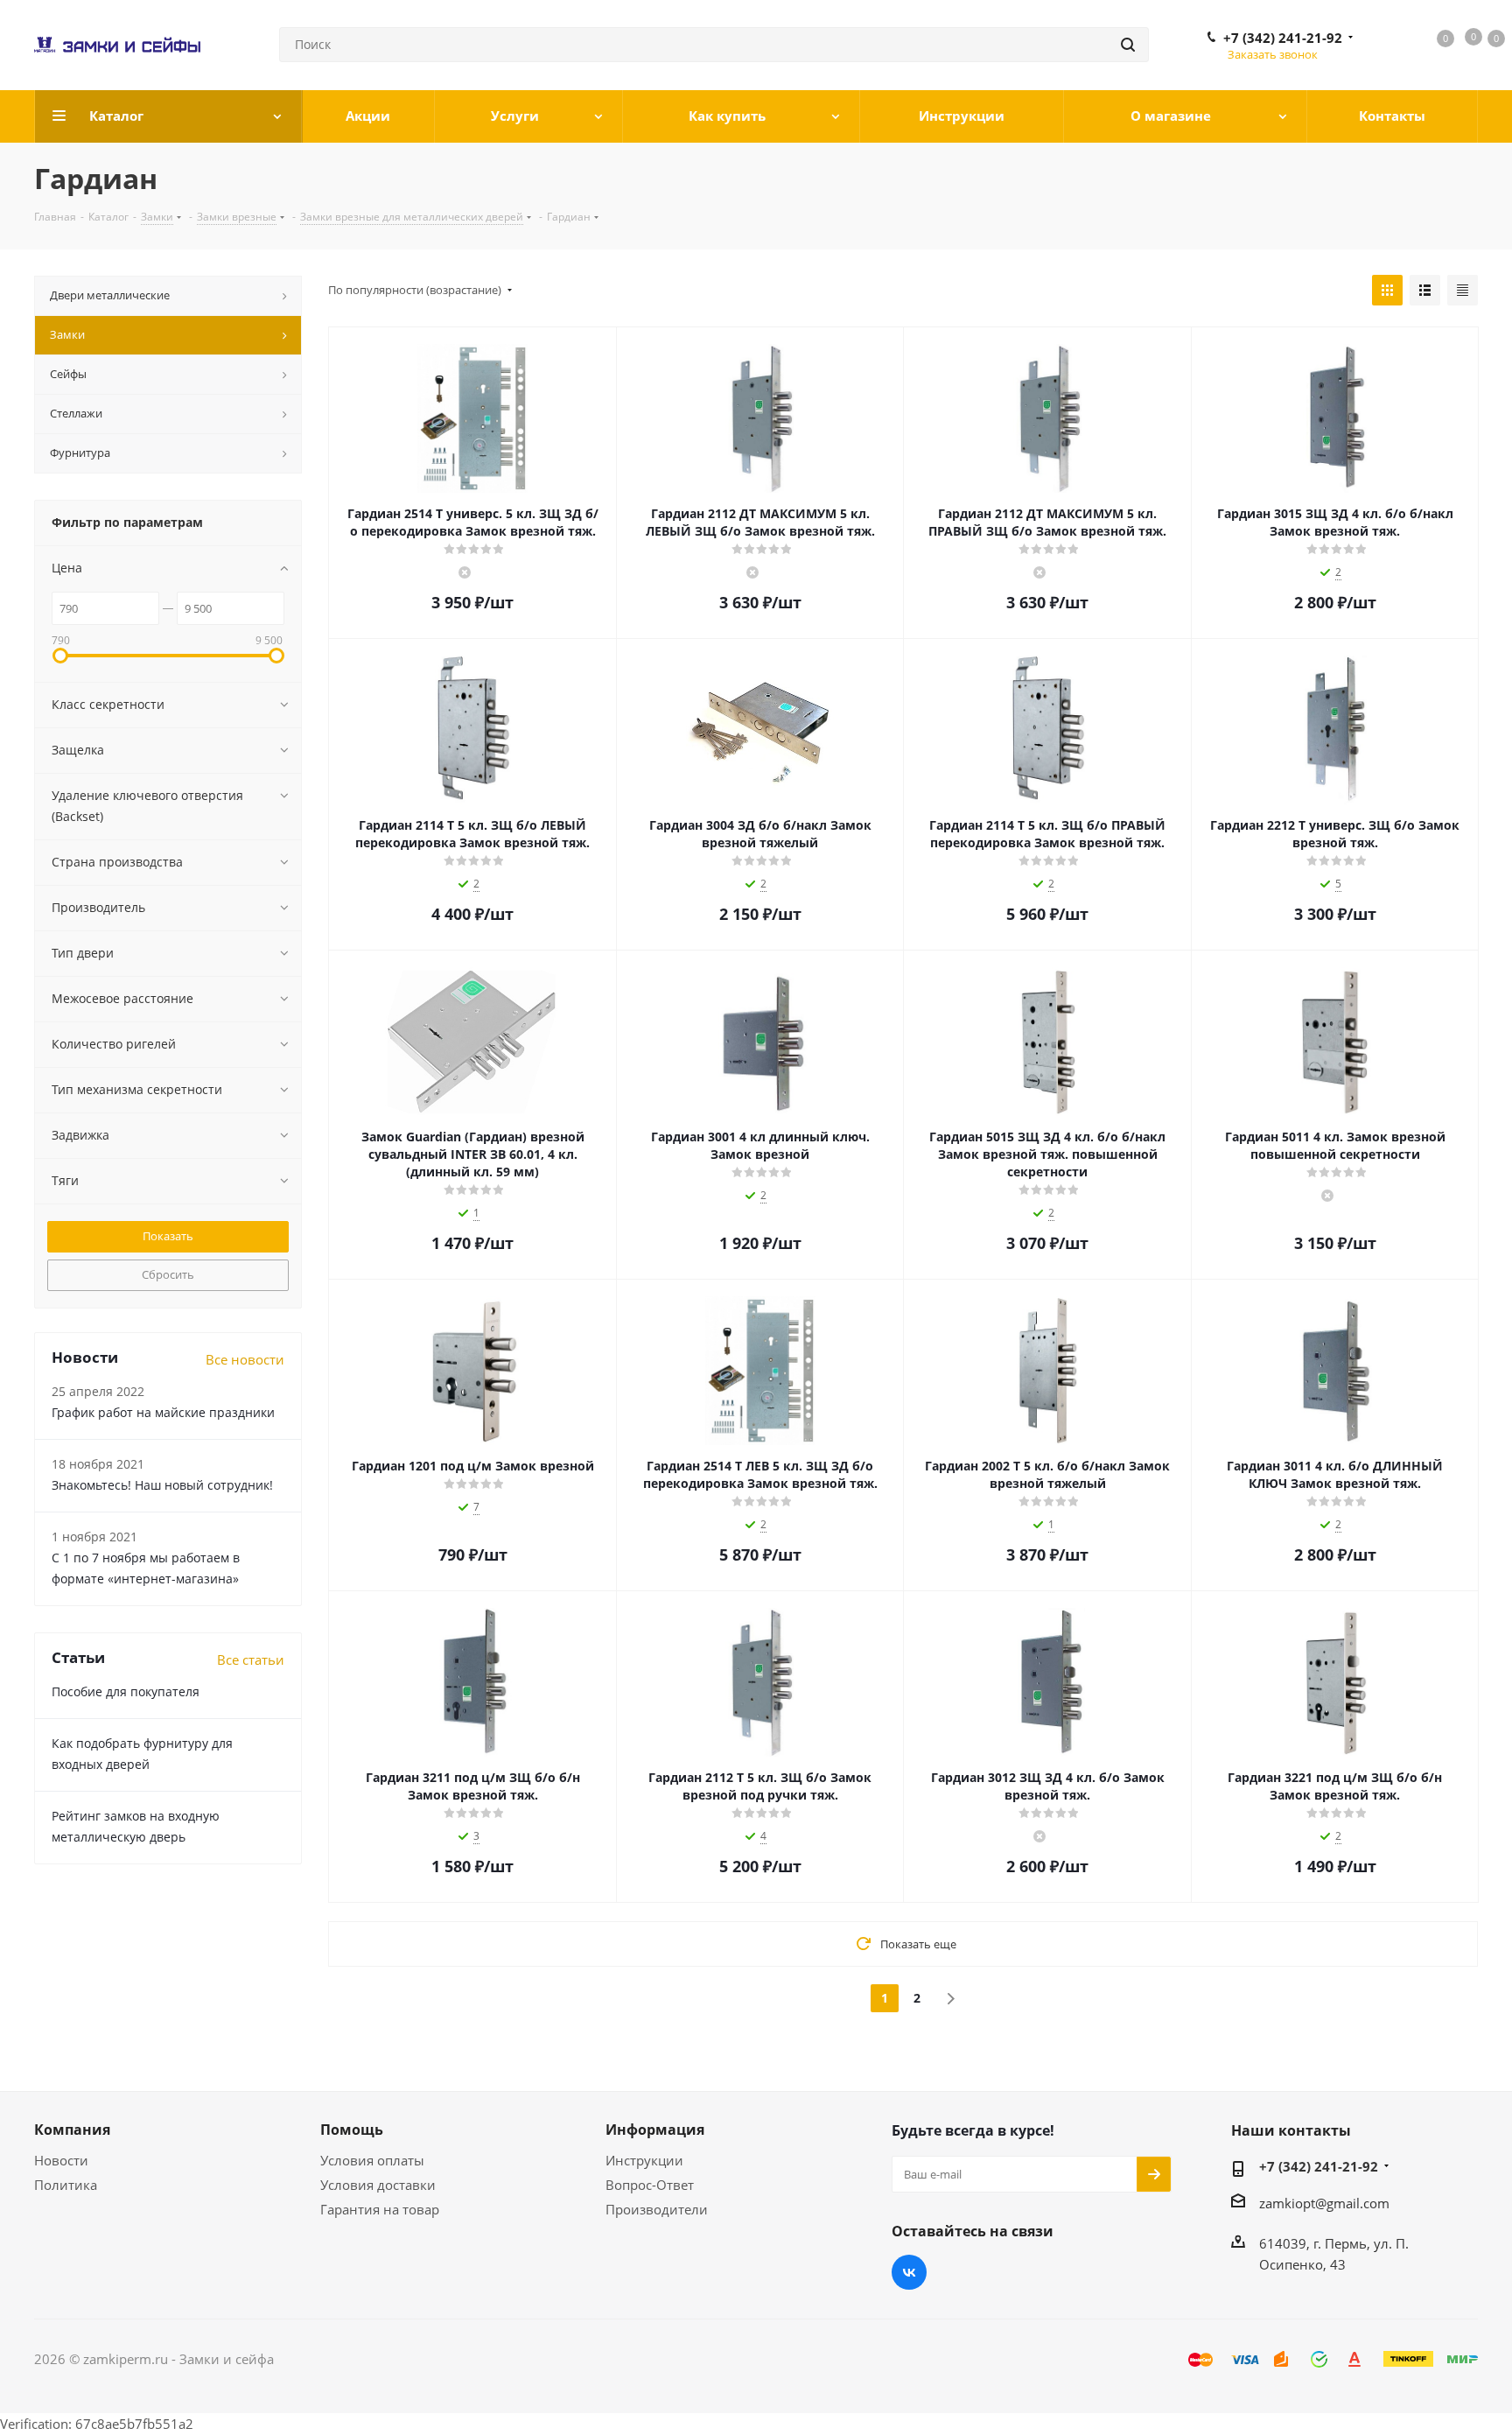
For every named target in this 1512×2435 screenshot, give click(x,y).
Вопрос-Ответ (650, 2185)
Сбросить (168, 1274)
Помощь (352, 2130)
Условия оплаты (372, 2160)
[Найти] (1128, 45)
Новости (61, 2160)
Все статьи (251, 1660)
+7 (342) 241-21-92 (1283, 38)
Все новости (245, 1359)
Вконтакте (909, 2272)
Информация (655, 2130)
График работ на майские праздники (163, 1412)
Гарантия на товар (380, 2209)
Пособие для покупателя (126, 1691)
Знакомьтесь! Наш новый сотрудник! (162, 1485)
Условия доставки (378, 2185)
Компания (72, 2130)
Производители (657, 2209)
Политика (66, 2185)
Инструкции (644, 2160)
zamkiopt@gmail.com (1324, 2203)
